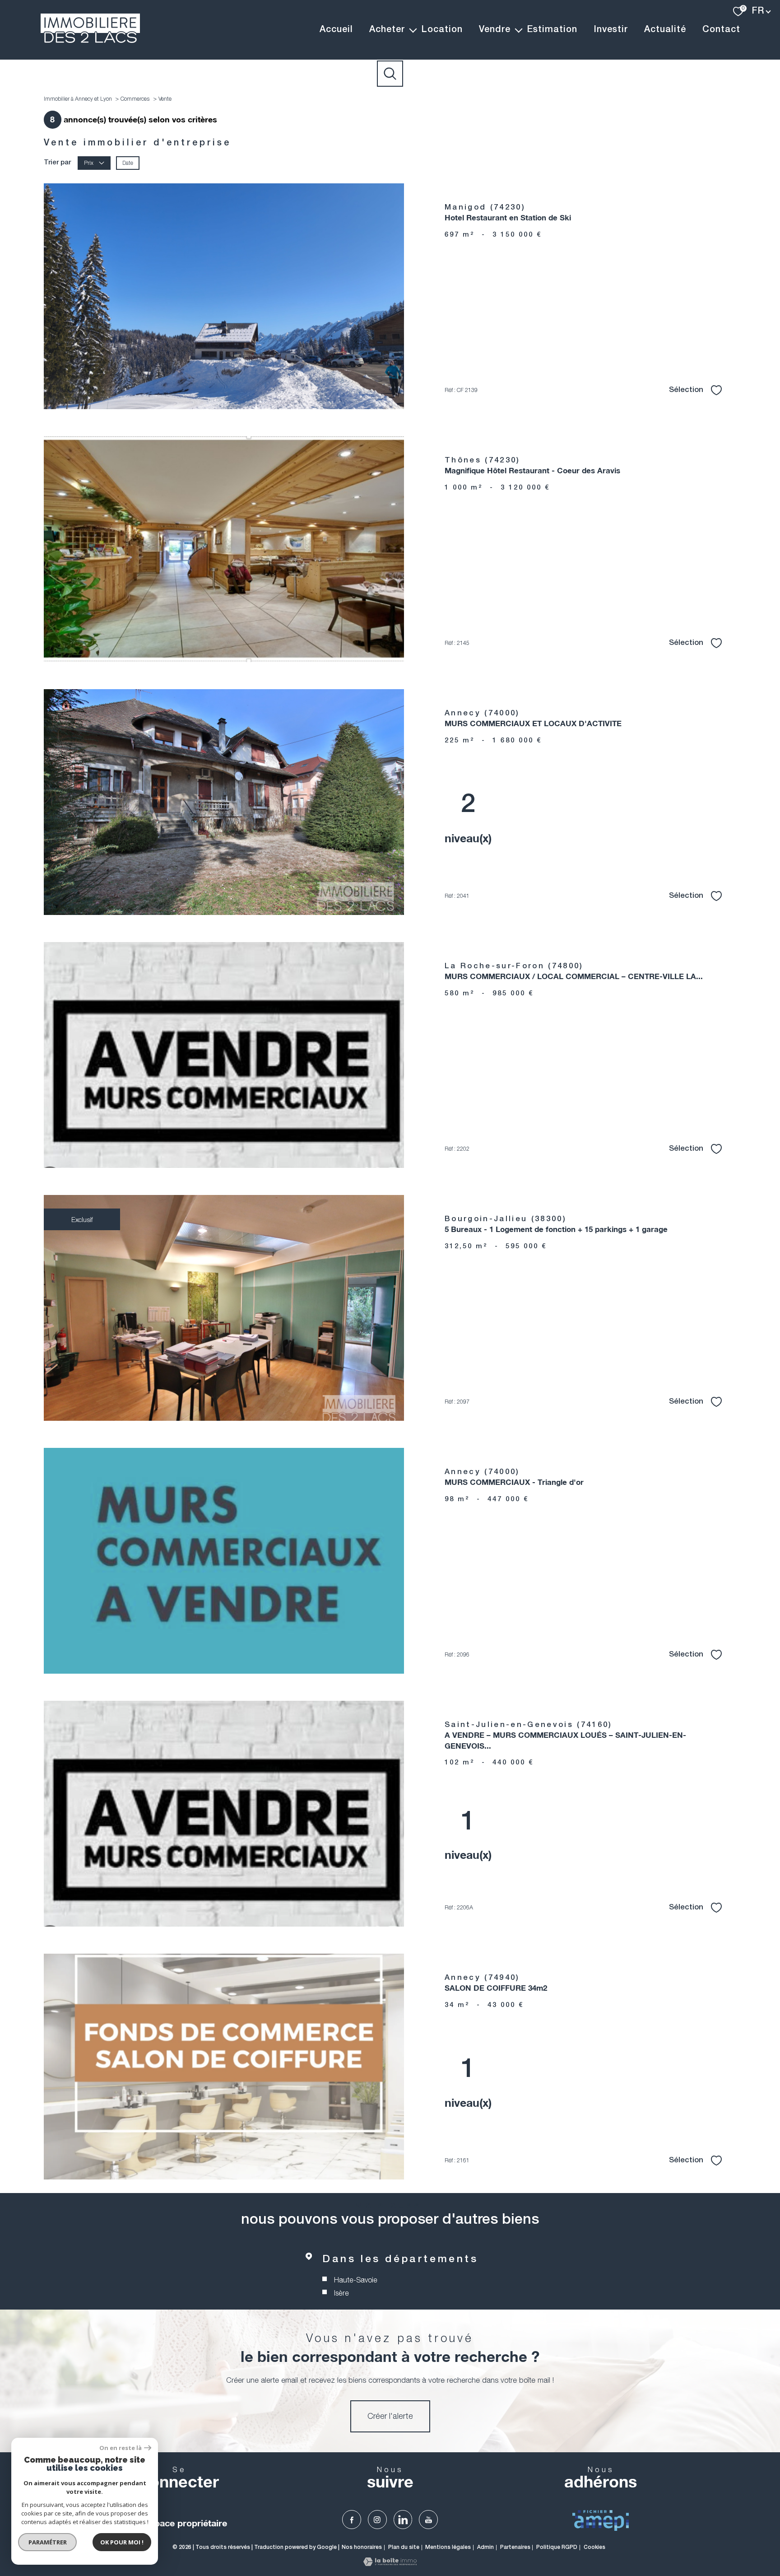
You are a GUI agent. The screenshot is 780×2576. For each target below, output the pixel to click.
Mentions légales (448, 2547)
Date (128, 163)
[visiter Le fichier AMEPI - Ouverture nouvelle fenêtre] (601, 2520)
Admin (485, 2547)
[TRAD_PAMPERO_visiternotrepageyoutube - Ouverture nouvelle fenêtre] (428, 2520)
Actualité (665, 30)
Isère (341, 2293)
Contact (721, 30)
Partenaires (515, 2547)
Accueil (336, 30)
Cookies (594, 2547)
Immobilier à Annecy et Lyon (78, 99)
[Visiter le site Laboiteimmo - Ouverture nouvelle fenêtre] (390, 2563)
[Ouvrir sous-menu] (413, 30)
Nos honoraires (362, 2547)
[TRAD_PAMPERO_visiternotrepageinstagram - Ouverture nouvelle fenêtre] (377, 2520)
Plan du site (404, 2547)
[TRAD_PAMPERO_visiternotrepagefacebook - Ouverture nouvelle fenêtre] (352, 2520)
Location (442, 30)
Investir (611, 30)
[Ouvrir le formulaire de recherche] (390, 74)
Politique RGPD (557, 2547)
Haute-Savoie (355, 2280)
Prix (89, 163)
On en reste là (121, 2448)
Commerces (135, 99)
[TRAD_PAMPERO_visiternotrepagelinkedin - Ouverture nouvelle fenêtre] (403, 2520)
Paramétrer (48, 2542)
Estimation (552, 30)
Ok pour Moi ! (122, 2542)
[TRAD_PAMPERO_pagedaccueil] (90, 40)
